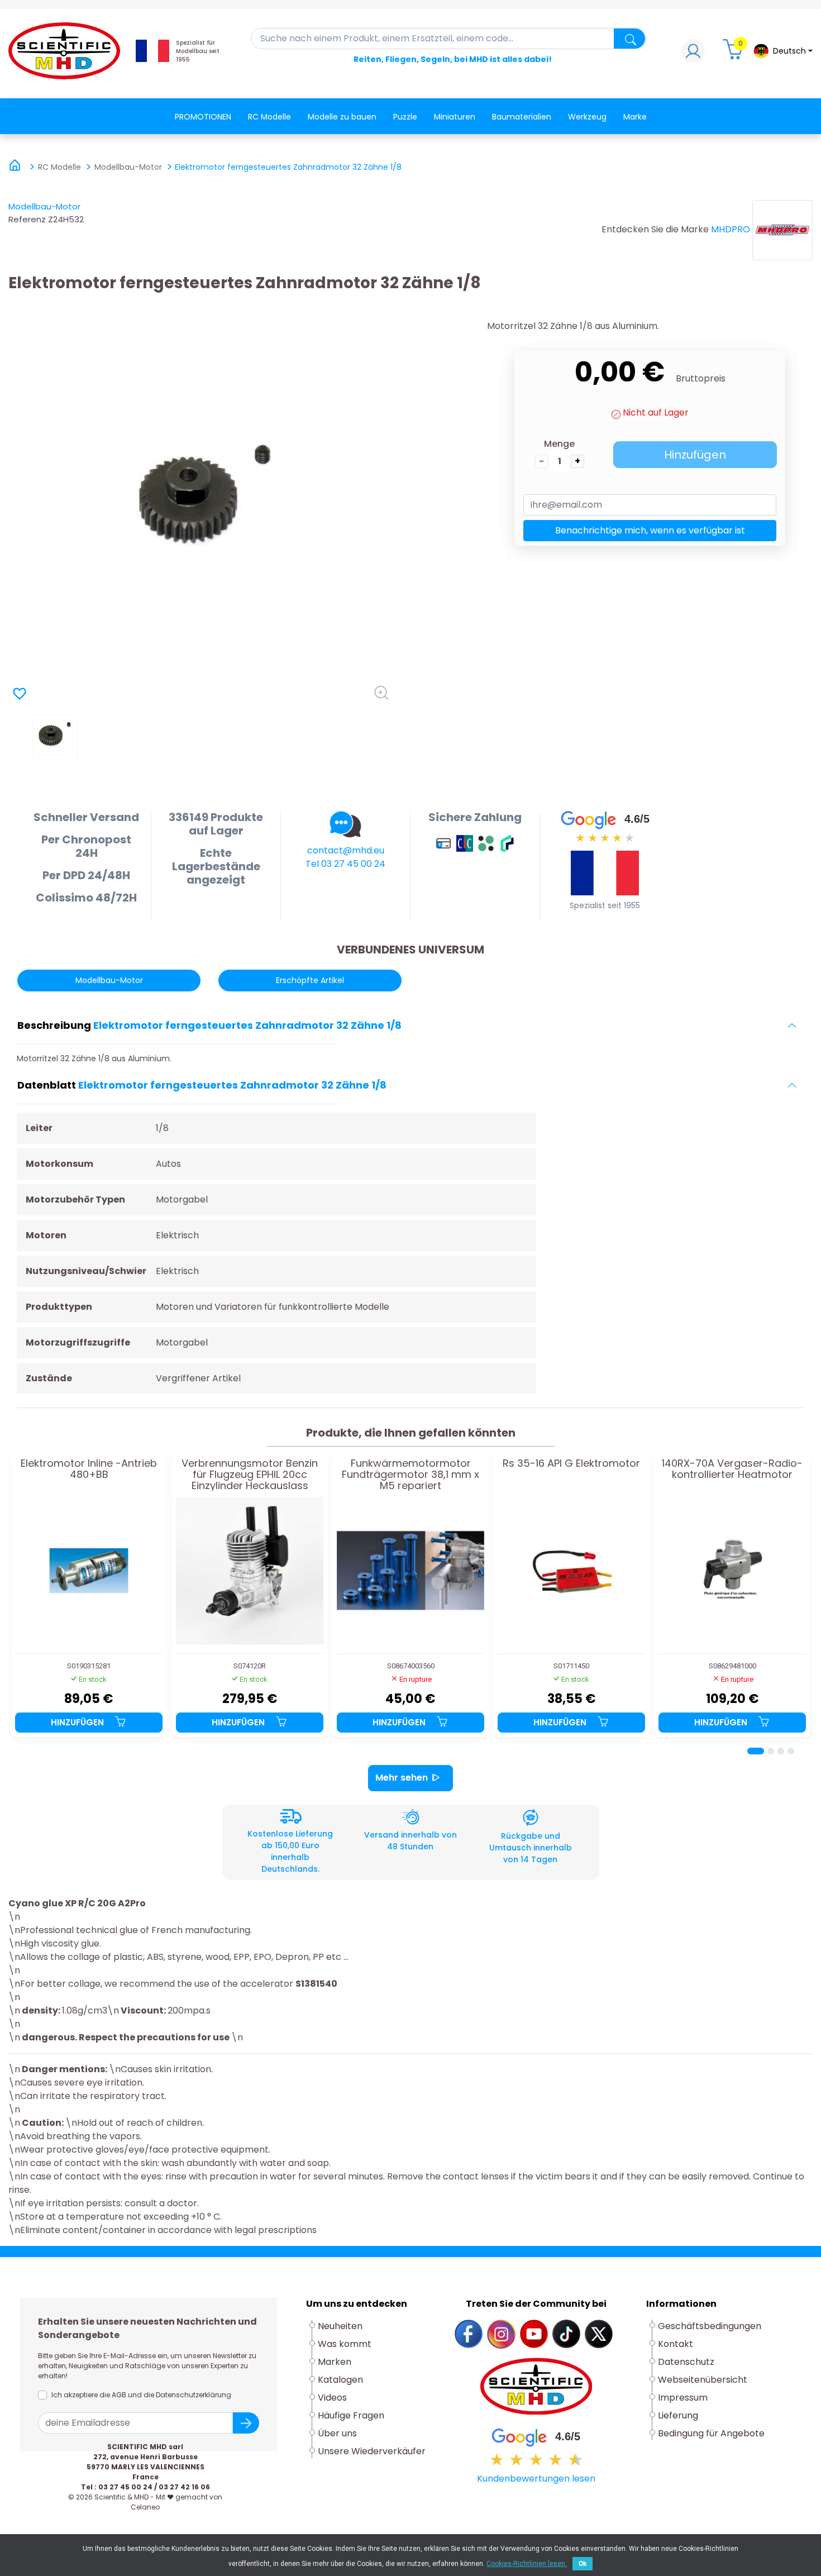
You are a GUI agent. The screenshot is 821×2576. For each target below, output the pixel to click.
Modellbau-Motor (44, 206)
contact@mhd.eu (346, 850)
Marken (335, 2362)
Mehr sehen (402, 1778)
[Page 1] (756, 1751)
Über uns (337, 2433)
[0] (734, 54)
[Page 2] (771, 1751)
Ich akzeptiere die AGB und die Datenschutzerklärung (141, 2395)
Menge (559, 444)
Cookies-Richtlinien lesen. (527, 2564)
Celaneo (145, 2507)
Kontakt (676, 2344)
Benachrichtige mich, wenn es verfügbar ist (650, 530)
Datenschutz (686, 2362)
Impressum (683, 2398)
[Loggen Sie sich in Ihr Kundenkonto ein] (693, 54)
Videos (332, 2398)
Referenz (27, 219)
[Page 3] (781, 1751)
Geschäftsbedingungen (710, 2326)
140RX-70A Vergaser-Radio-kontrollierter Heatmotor (732, 1470)
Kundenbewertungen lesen (536, 2479)
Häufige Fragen (351, 2415)
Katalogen (340, 2380)
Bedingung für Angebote (711, 2433)
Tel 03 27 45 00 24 (345, 864)
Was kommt (345, 2344)
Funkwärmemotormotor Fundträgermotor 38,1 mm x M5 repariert (410, 1474)
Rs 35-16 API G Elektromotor (571, 1464)
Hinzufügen (695, 455)
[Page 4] (791, 1751)
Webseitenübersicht (703, 2380)
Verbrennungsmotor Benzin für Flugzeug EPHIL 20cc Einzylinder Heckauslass (250, 1474)
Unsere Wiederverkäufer (372, 2451)
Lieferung (678, 2415)
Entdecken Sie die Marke (655, 229)
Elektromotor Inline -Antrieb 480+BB (89, 1470)
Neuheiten (340, 2326)
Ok (583, 2564)
